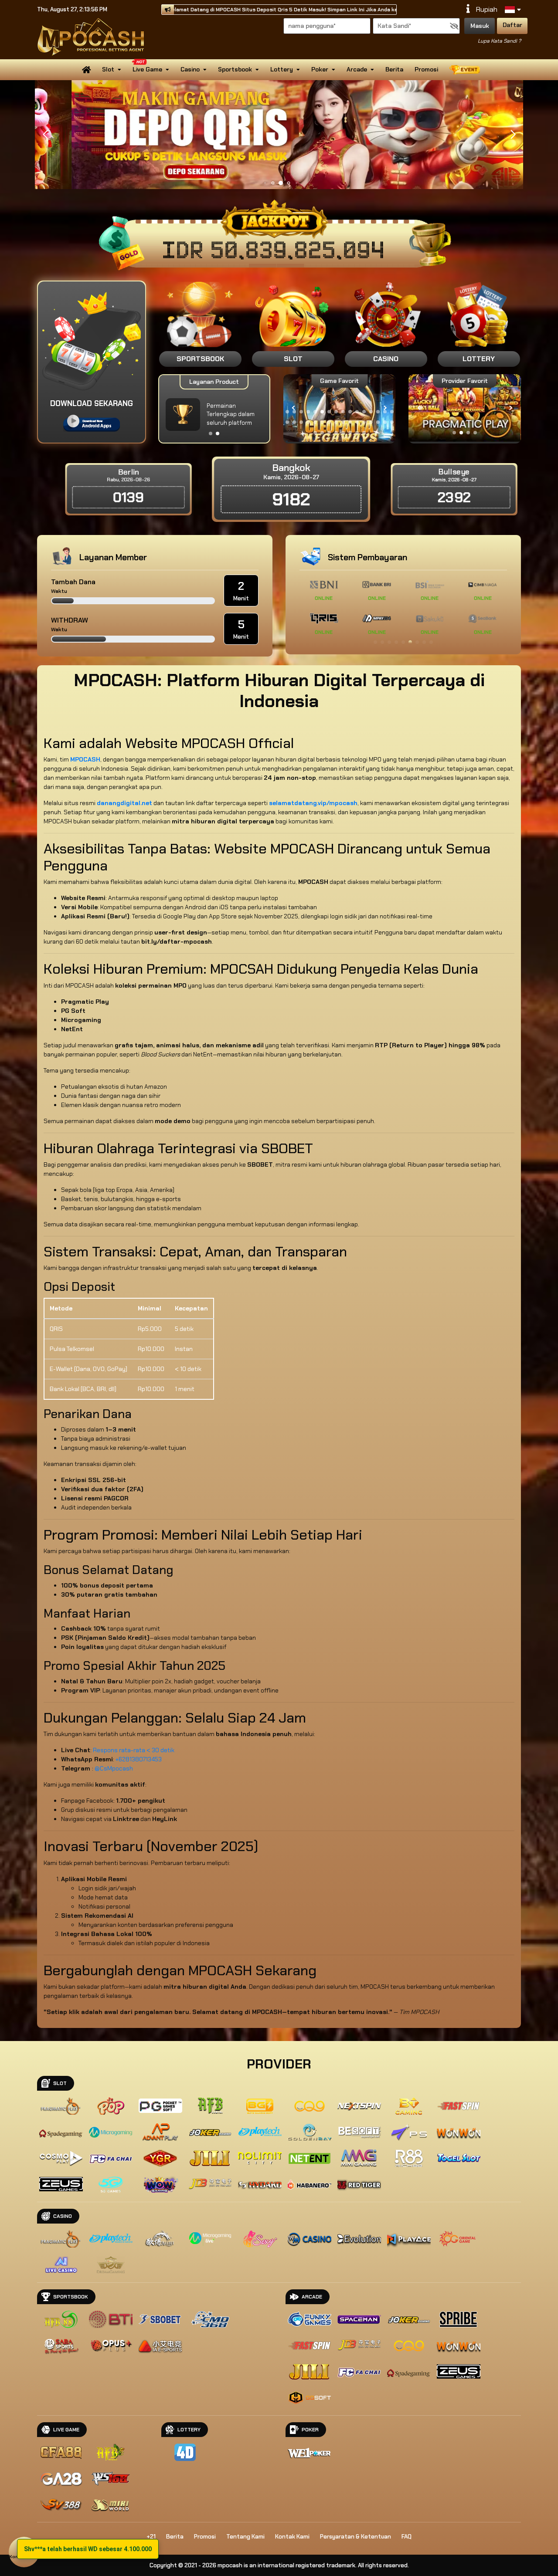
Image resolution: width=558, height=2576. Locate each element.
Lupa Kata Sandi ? (499, 41)
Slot (108, 69)
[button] (513, 135)
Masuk (480, 26)
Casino (190, 69)
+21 (151, 2537)
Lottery (282, 69)
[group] (464, 408)
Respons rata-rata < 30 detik (134, 1750)
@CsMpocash (114, 1768)
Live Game (147, 69)
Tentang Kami (245, 2537)
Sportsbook (235, 69)
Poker (320, 69)
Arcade (357, 69)
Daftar (512, 25)
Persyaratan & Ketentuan (356, 2537)
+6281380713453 (139, 1759)
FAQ (407, 2537)
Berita (394, 69)
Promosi (426, 69)
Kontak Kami (292, 2537)
